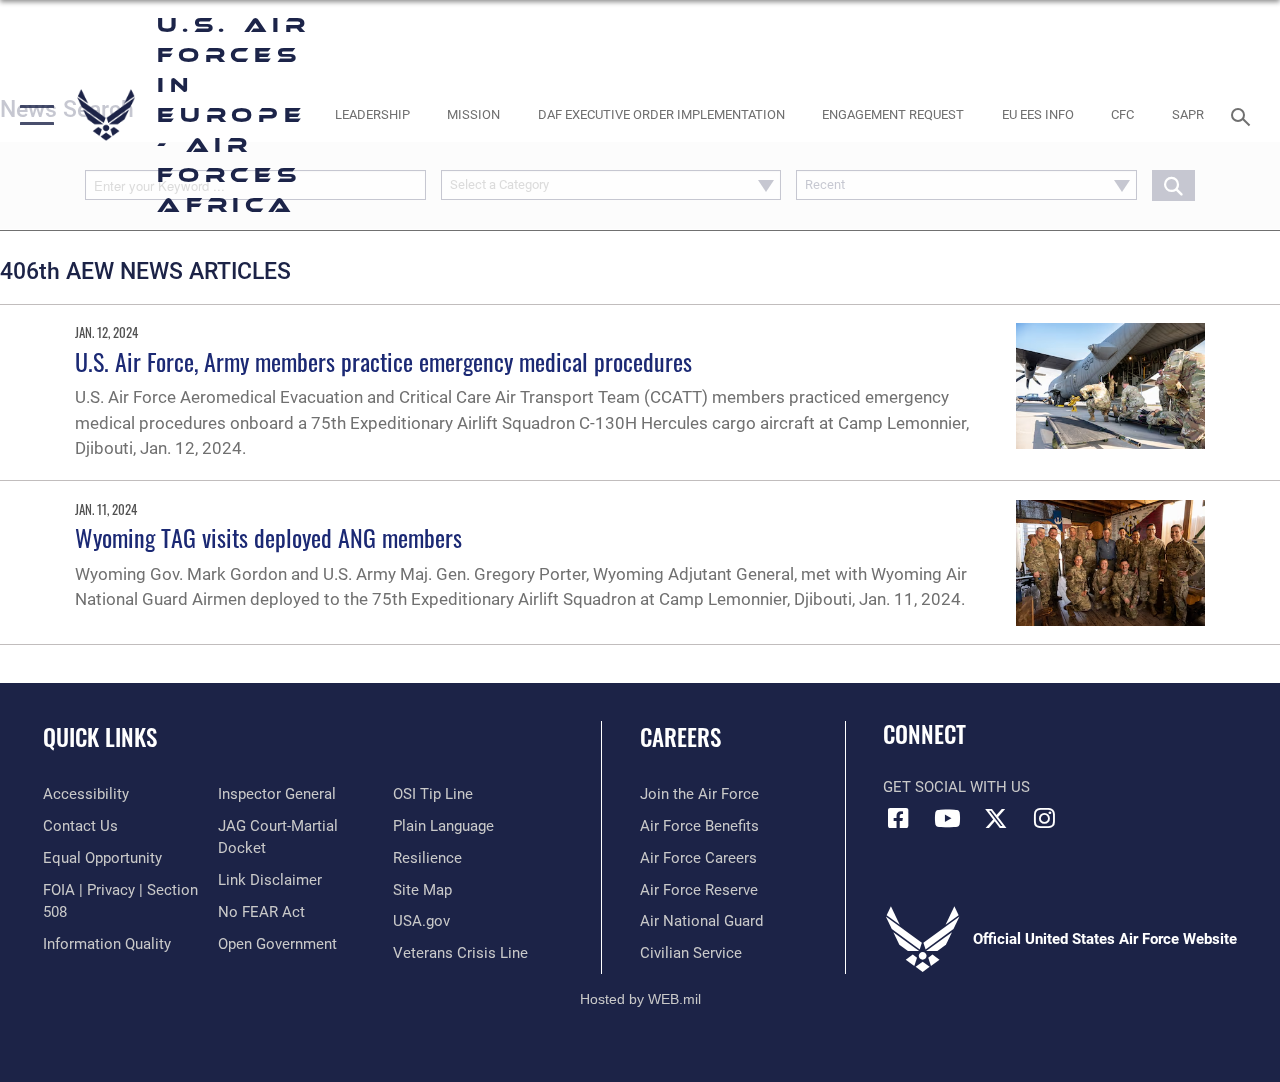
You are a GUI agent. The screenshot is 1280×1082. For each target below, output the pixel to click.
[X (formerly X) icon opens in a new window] (996, 818)
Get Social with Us (956, 787)
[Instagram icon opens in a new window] (1045, 818)
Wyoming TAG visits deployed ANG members (268, 537)
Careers (680, 737)
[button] (32, 115)
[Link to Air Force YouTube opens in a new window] (947, 818)
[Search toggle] (1244, 114)
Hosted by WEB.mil (640, 999)
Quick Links (100, 737)
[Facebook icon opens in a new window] (898, 818)
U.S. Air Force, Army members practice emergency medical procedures (383, 361)
